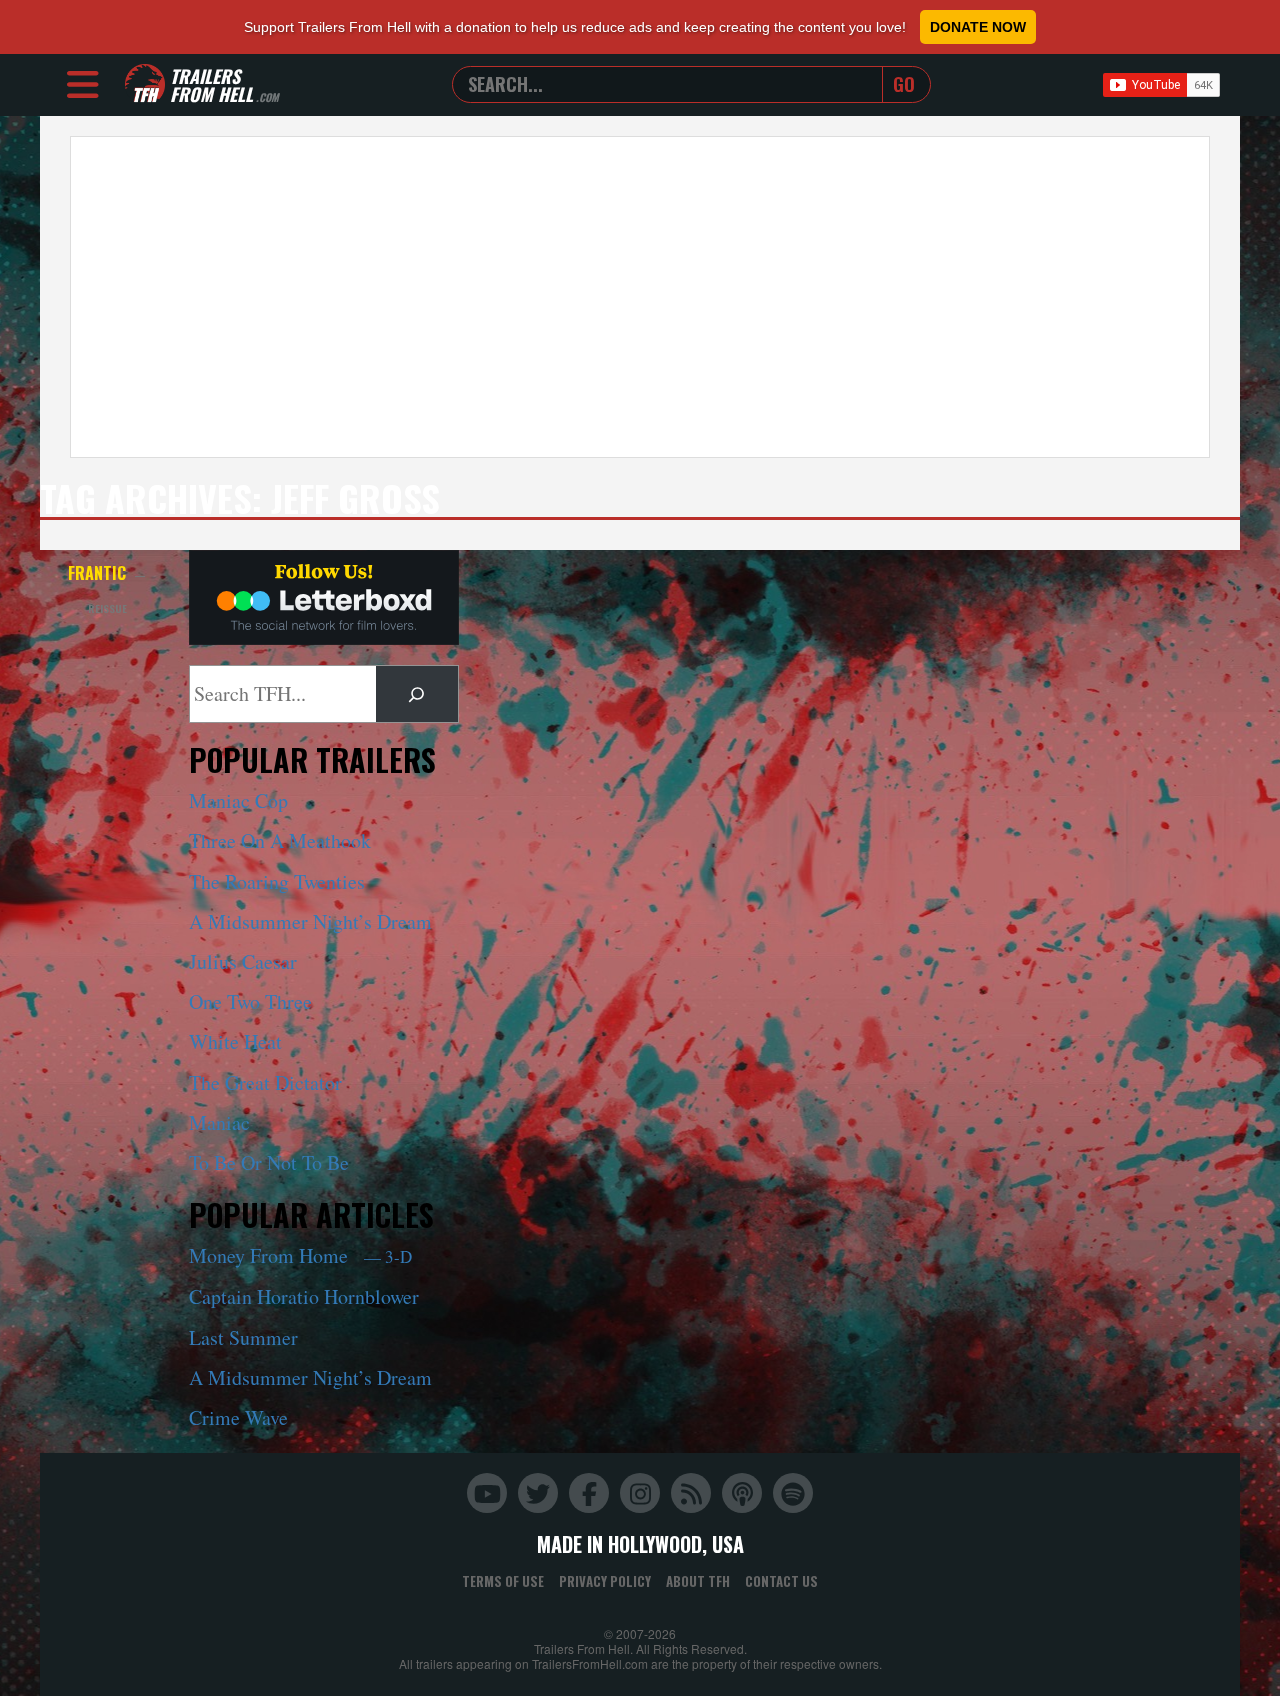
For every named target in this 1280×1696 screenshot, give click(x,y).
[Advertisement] (640, 297)
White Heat (235, 1041)
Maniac (219, 1122)
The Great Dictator (265, 1082)
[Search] (417, 694)
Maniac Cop (238, 800)
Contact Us (781, 1581)
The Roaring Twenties (277, 881)
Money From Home (300, 1255)
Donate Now (978, 27)
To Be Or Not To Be (269, 1162)
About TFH (698, 1581)
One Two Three (250, 1001)
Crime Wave (238, 1417)
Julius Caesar (243, 961)
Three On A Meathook (280, 840)
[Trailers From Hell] (145, 84)
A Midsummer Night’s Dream (310, 921)
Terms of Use (503, 1581)
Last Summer (243, 1337)
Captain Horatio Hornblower (304, 1296)
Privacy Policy (605, 1581)
